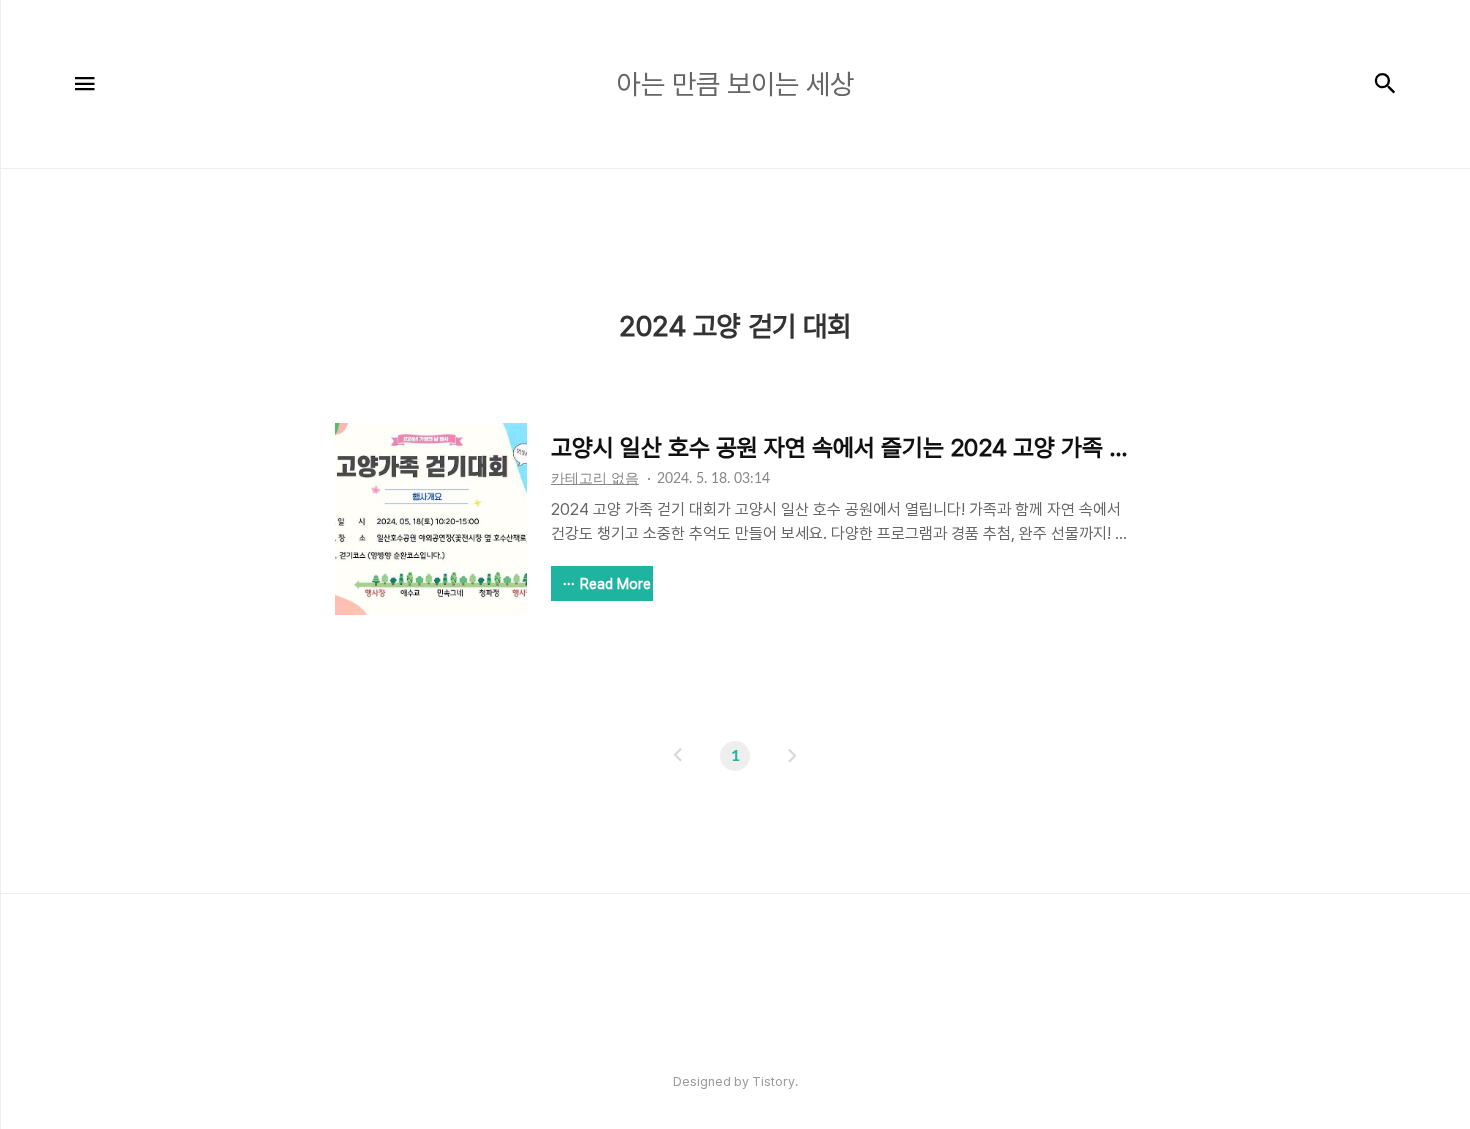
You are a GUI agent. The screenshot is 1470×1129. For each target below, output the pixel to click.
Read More (615, 584)
